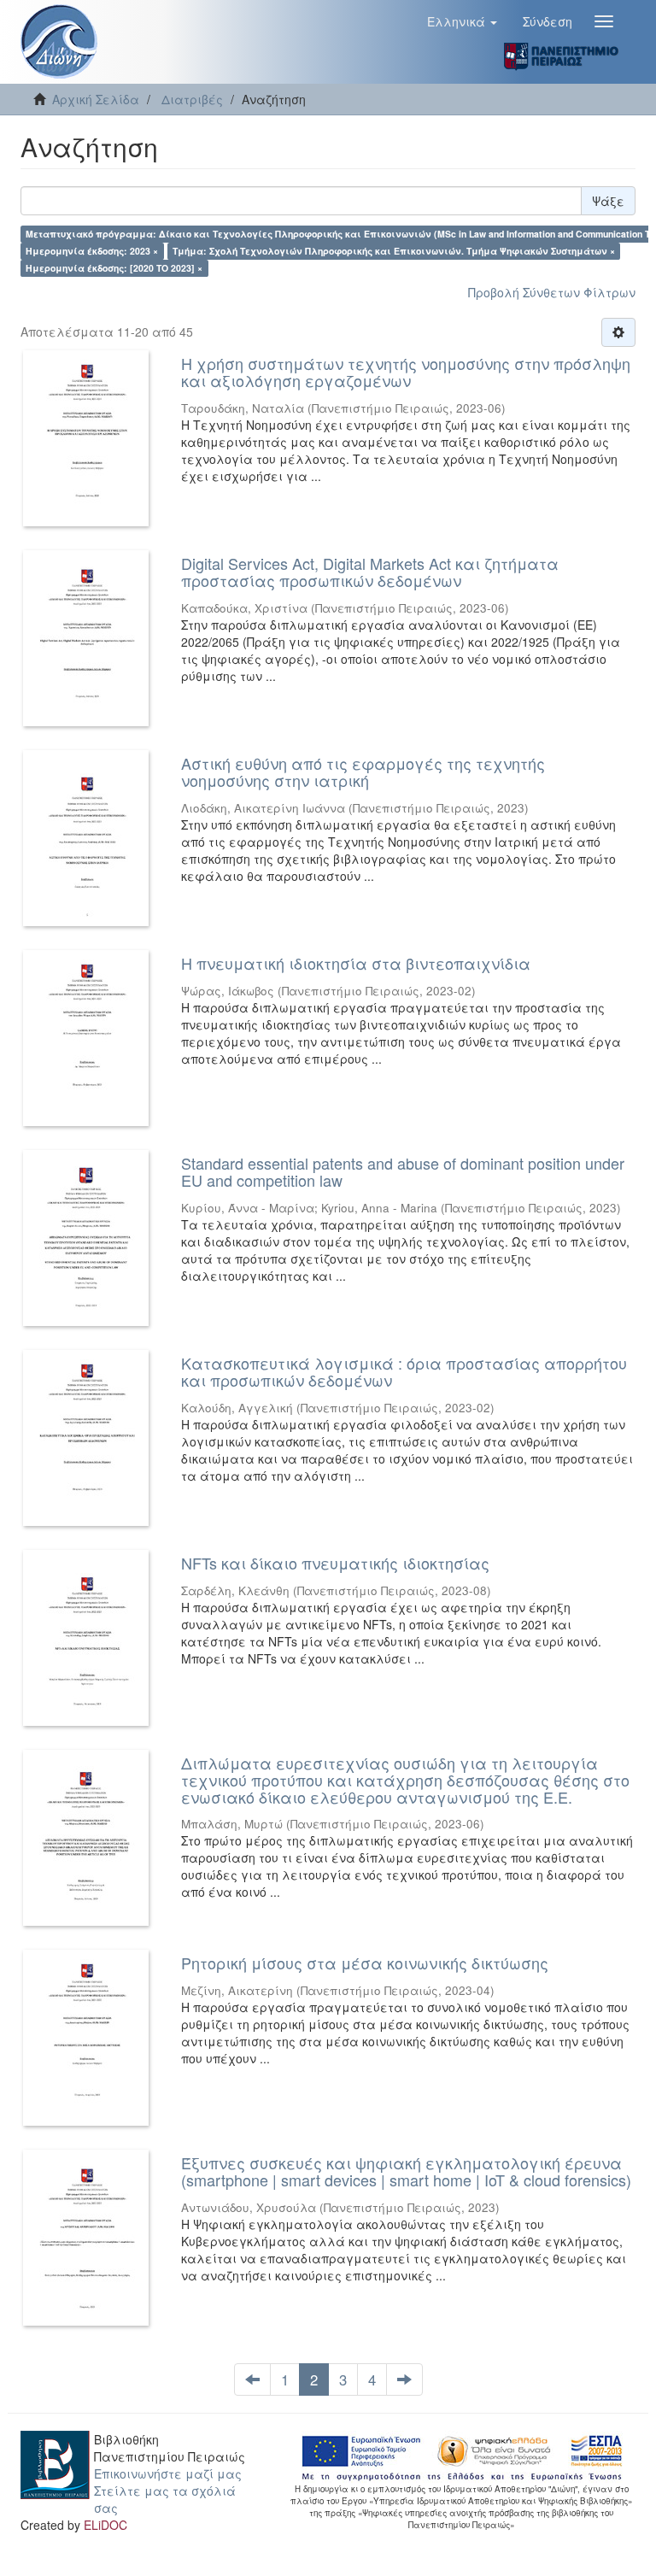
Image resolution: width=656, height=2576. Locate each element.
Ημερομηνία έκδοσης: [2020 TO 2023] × (114, 268)
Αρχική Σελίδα (96, 99)
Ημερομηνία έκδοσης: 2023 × (92, 251)
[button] (462, 21)
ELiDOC (105, 2525)
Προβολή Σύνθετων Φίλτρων (552, 292)
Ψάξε (608, 201)
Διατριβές (192, 99)
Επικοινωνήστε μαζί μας (168, 2473)
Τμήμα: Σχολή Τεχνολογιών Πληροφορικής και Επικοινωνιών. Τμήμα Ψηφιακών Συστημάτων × (394, 251)
